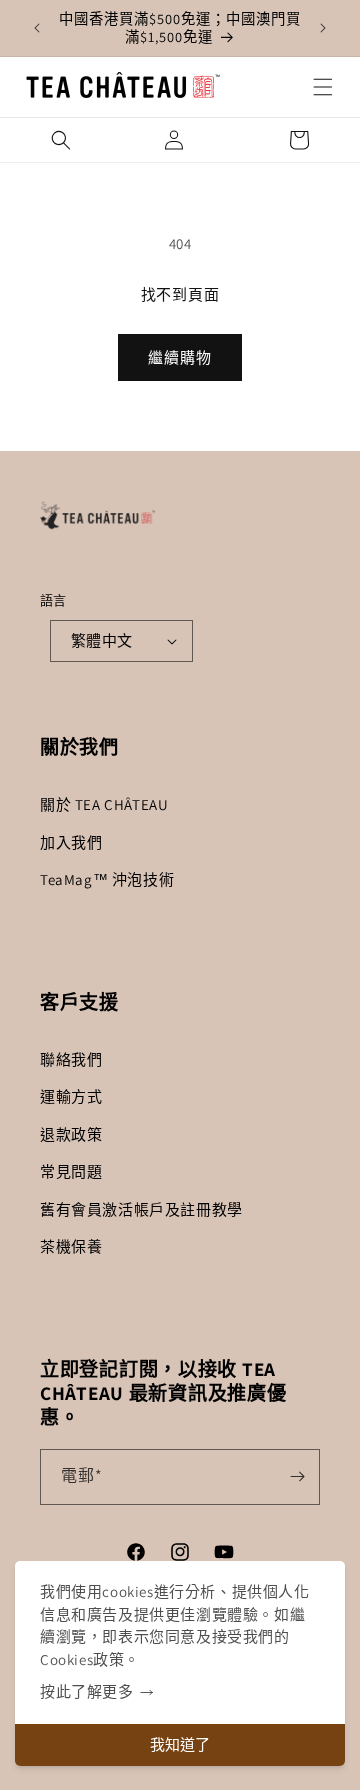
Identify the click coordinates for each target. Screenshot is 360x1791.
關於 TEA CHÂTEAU (104, 804)
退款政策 (71, 1134)
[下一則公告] (323, 28)
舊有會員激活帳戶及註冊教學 (141, 1209)
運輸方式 (71, 1096)
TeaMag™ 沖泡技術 (107, 879)
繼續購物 (180, 357)
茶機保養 (71, 1246)
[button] (323, 87)
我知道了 (180, 1744)
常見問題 (71, 1171)
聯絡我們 (71, 1059)
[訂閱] (297, 1477)
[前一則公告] (37, 28)
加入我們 (71, 842)
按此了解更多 (87, 1691)
